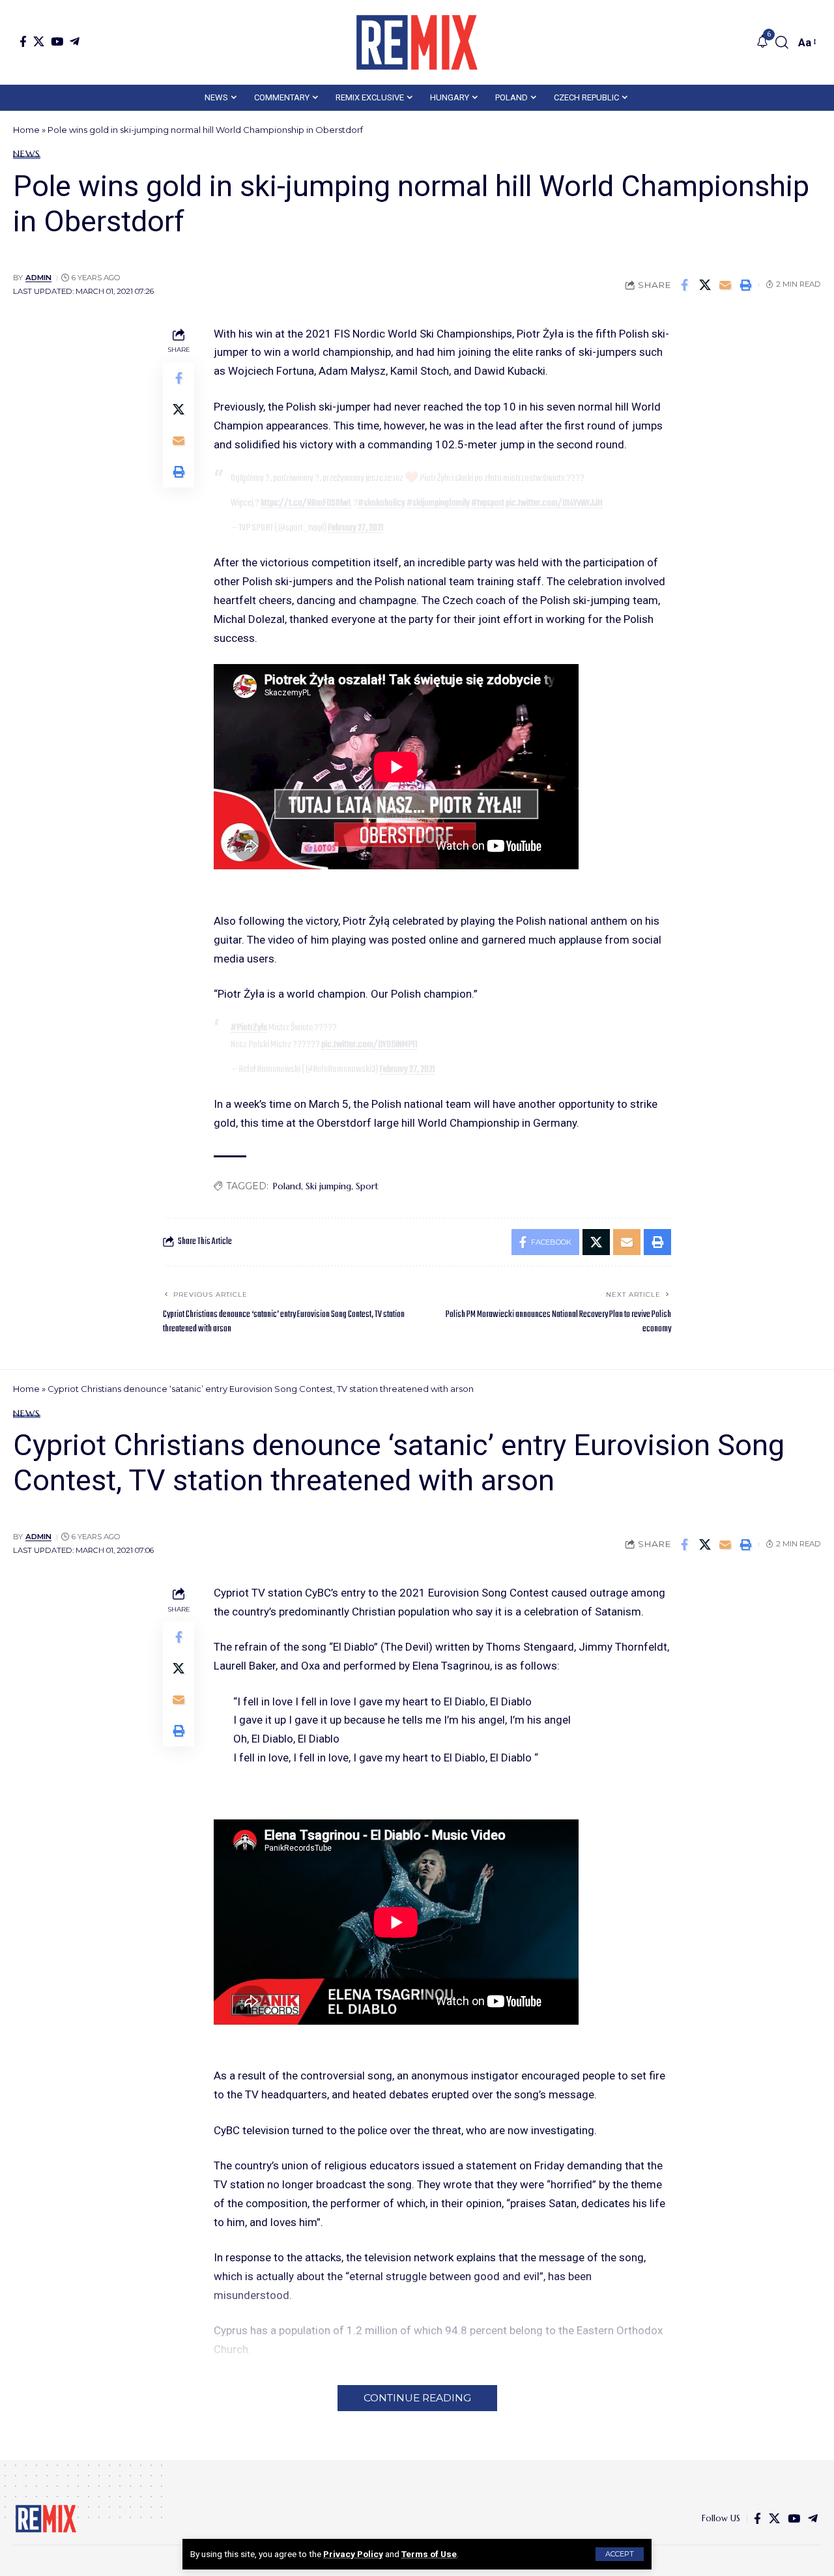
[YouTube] (57, 41)
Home (26, 130)
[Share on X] (705, 285)
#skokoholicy (381, 503)
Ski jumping (328, 1186)
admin (38, 278)
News (27, 154)
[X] (39, 41)
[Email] (725, 285)
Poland (287, 1186)
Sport (367, 1186)
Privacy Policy (353, 2554)
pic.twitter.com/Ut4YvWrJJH (554, 503)
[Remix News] (417, 42)
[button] (620, 2554)
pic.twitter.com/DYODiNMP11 (369, 1045)
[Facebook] (23, 41)
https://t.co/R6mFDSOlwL (306, 503)
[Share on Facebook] (685, 285)
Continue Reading (417, 2398)
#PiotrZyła (249, 1028)
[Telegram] (75, 41)
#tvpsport (488, 503)
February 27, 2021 (356, 528)
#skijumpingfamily (438, 503)
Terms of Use (429, 2554)
